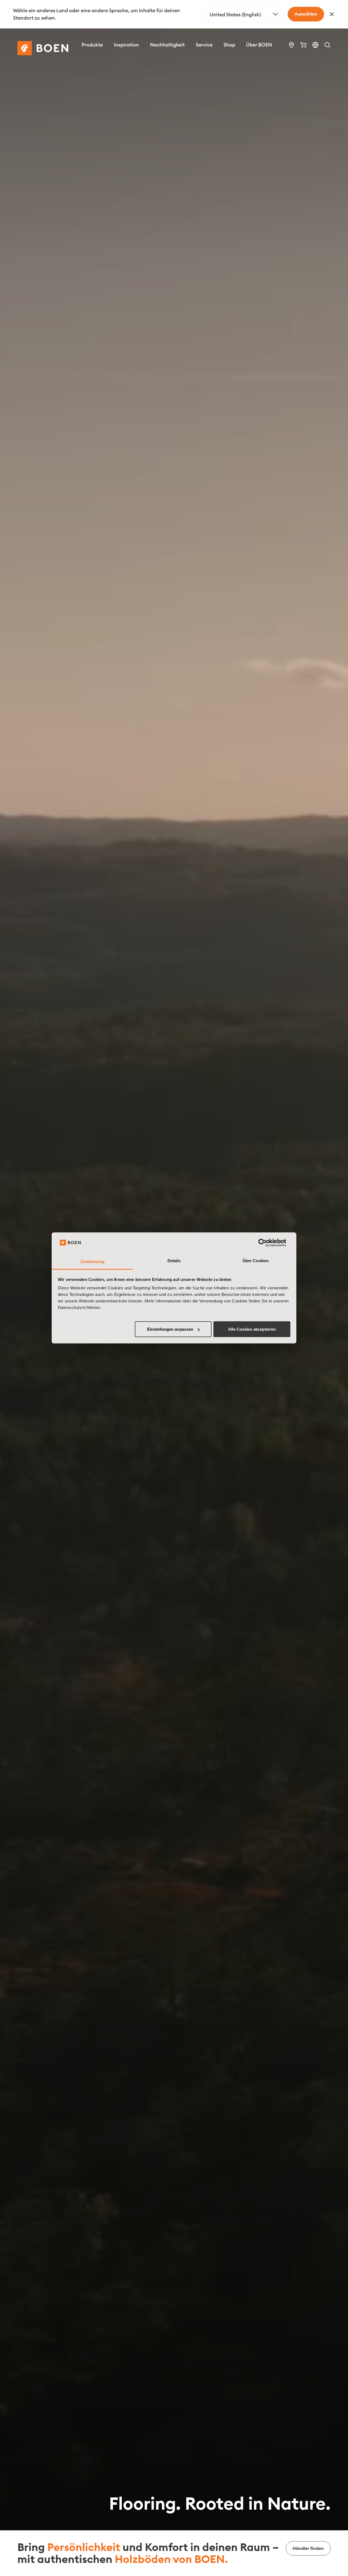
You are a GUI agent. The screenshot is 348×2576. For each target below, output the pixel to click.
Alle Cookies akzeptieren (252, 1329)
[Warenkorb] (303, 45)
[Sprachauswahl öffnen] (315, 45)
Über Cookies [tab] (256, 1261)
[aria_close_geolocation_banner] (332, 14)
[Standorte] (291, 45)
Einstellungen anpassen (170, 1329)
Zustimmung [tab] (93, 1261)
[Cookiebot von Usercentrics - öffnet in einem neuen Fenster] (267, 1243)
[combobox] (244, 14)
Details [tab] (174, 1261)
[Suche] (327, 45)
